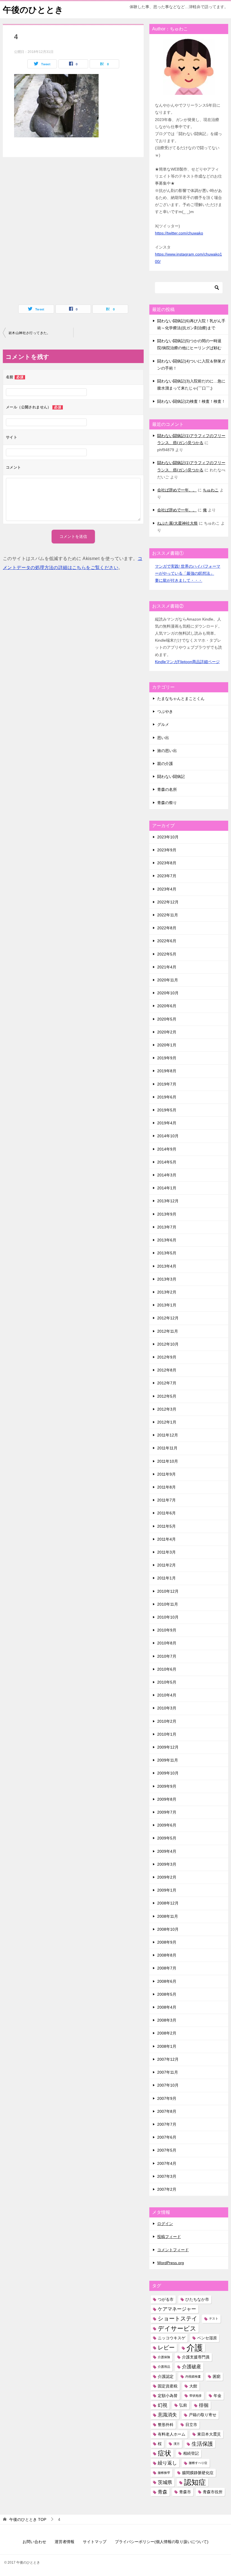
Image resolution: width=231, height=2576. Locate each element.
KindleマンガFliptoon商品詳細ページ (187, 662)
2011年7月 (166, 1500)
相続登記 (191, 2453)
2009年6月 (167, 1825)
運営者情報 (65, 2542)
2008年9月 (167, 1942)
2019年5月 (167, 1110)
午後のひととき (33, 10)
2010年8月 (167, 1643)
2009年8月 (167, 1799)
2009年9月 (167, 1786)
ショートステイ (177, 2318)
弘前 (183, 2405)
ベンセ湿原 (207, 2338)
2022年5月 (167, 954)
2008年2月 (167, 2033)
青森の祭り (167, 803)
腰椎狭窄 (164, 2473)
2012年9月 (167, 1357)
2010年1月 (167, 1734)
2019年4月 (167, 1123)
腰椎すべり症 (198, 2463)
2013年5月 (167, 1253)
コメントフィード (173, 2250)
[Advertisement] (56, 186)
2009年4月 (167, 1851)
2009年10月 (168, 1773)
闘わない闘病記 (171, 776)
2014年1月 (167, 1188)
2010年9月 (167, 1630)
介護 (195, 2348)
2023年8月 (167, 863)
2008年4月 (167, 2007)
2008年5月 (167, 1994)
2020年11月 (168, 980)
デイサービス (177, 2328)
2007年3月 (167, 2176)
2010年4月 (167, 1695)
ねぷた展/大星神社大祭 (177, 523)
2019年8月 (167, 1071)
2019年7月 (167, 1084)
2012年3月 (167, 1409)
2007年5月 (167, 2150)
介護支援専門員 (196, 2357)
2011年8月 (166, 1487)
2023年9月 (167, 850)
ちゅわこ (211, 490)
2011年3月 (166, 1552)
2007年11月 (168, 2072)
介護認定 (166, 2376)
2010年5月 (167, 1682)
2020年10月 (168, 993)
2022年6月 (167, 941)
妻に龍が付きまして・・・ (179, 580)
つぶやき (165, 711)
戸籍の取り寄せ (203, 2415)
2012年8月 (167, 1370)
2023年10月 (168, 837)
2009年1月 (167, 1890)
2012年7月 (167, 1383)
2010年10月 (168, 1617)
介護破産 (192, 2367)
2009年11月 (168, 1760)
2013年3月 (167, 1279)
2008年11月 (168, 1916)
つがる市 (166, 2299)
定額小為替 (168, 2396)
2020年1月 (167, 1045)
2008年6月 (167, 1981)
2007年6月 (167, 2137)
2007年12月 (168, 2059)
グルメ (163, 724)
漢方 (177, 2444)
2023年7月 (167, 876)
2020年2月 (167, 1032)
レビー (166, 2347)
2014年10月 (168, 1136)
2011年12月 (168, 1435)
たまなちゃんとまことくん (181, 699)
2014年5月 (167, 1162)
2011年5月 (166, 1526)
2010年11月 (168, 1604)
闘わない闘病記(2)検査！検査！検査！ (191, 401)
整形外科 (166, 2425)
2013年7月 (167, 1227)
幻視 (163, 2405)
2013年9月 (167, 1214)
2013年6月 (167, 1240)
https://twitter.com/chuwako (179, 233)
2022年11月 (168, 915)
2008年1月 (167, 2046)
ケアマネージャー (177, 2309)
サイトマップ (95, 2542)
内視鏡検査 (193, 2376)
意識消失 (167, 2415)
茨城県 (165, 2482)
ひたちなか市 (197, 2299)
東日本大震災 (209, 2434)
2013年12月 (168, 1201)
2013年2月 (167, 1292)
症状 (165, 2453)
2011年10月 (168, 1461)
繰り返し (167, 2463)
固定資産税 (168, 2386)
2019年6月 (167, 1097)
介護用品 (164, 2367)
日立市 (191, 2425)
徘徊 (204, 2405)
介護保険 (164, 2357)
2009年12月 (168, 1747)
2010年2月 (167, 1721)
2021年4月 (167, 967)
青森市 (185, 2492)
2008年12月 (168, 1903)
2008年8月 (167, 1955)
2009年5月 (167, 1838)
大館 (193, 2386)
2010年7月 (167, 1656)
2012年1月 (167, 1422)
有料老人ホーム (172, 2434)
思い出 (163, 738)
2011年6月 (166, 1513)
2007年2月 (167, 2189)
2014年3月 (167, 1175)
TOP (28, 2519)
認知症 (195, 2482)
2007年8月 (167, 2111)
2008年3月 (167, 2020)
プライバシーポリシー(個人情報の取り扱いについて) (162, 2542)
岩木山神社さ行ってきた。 (29, 333)
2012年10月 (168, 1344)
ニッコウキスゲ (172, 2338)
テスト (214, 2318)
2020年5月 (167, 1019)
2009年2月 (167, 1877)
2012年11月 (168, 1331)
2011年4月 (166, 1539)
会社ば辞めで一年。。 (177, 490)
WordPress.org (171, 2263)
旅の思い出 (167, 751)
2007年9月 (167, 2098)
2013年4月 (167, 1266)
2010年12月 (168, 1591)
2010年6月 (167, 1669)
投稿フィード (169, 2237)
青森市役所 (213, 2492)
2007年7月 (167, 2124)
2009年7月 (167, 1812)
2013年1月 (167, 1305)
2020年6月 (167, 1006)
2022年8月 (167, 928)
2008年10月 (168, 1929)
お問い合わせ (34, 2542)
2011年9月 (166, 1474)
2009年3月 (167, 1864)
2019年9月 (167, 1058)
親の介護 (165, 764)
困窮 (217, 2376)
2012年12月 (168, 1318)
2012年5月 (167, 1396)
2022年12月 (168, 902)
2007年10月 (168, 2085)
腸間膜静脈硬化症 (198, 2473)
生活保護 (202, 2444)
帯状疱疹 (196, 2396)
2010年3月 (167, 1708)
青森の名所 (167, 789)
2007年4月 (167, 2163)
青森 (163, 2492)
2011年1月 (166, 1578)
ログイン (165, 2224)
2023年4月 (167, 889)
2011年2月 (166, 1565)
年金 (217, 2396)
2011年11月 (167, 1448)
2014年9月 (167, 1149)
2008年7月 (167, 1968)
